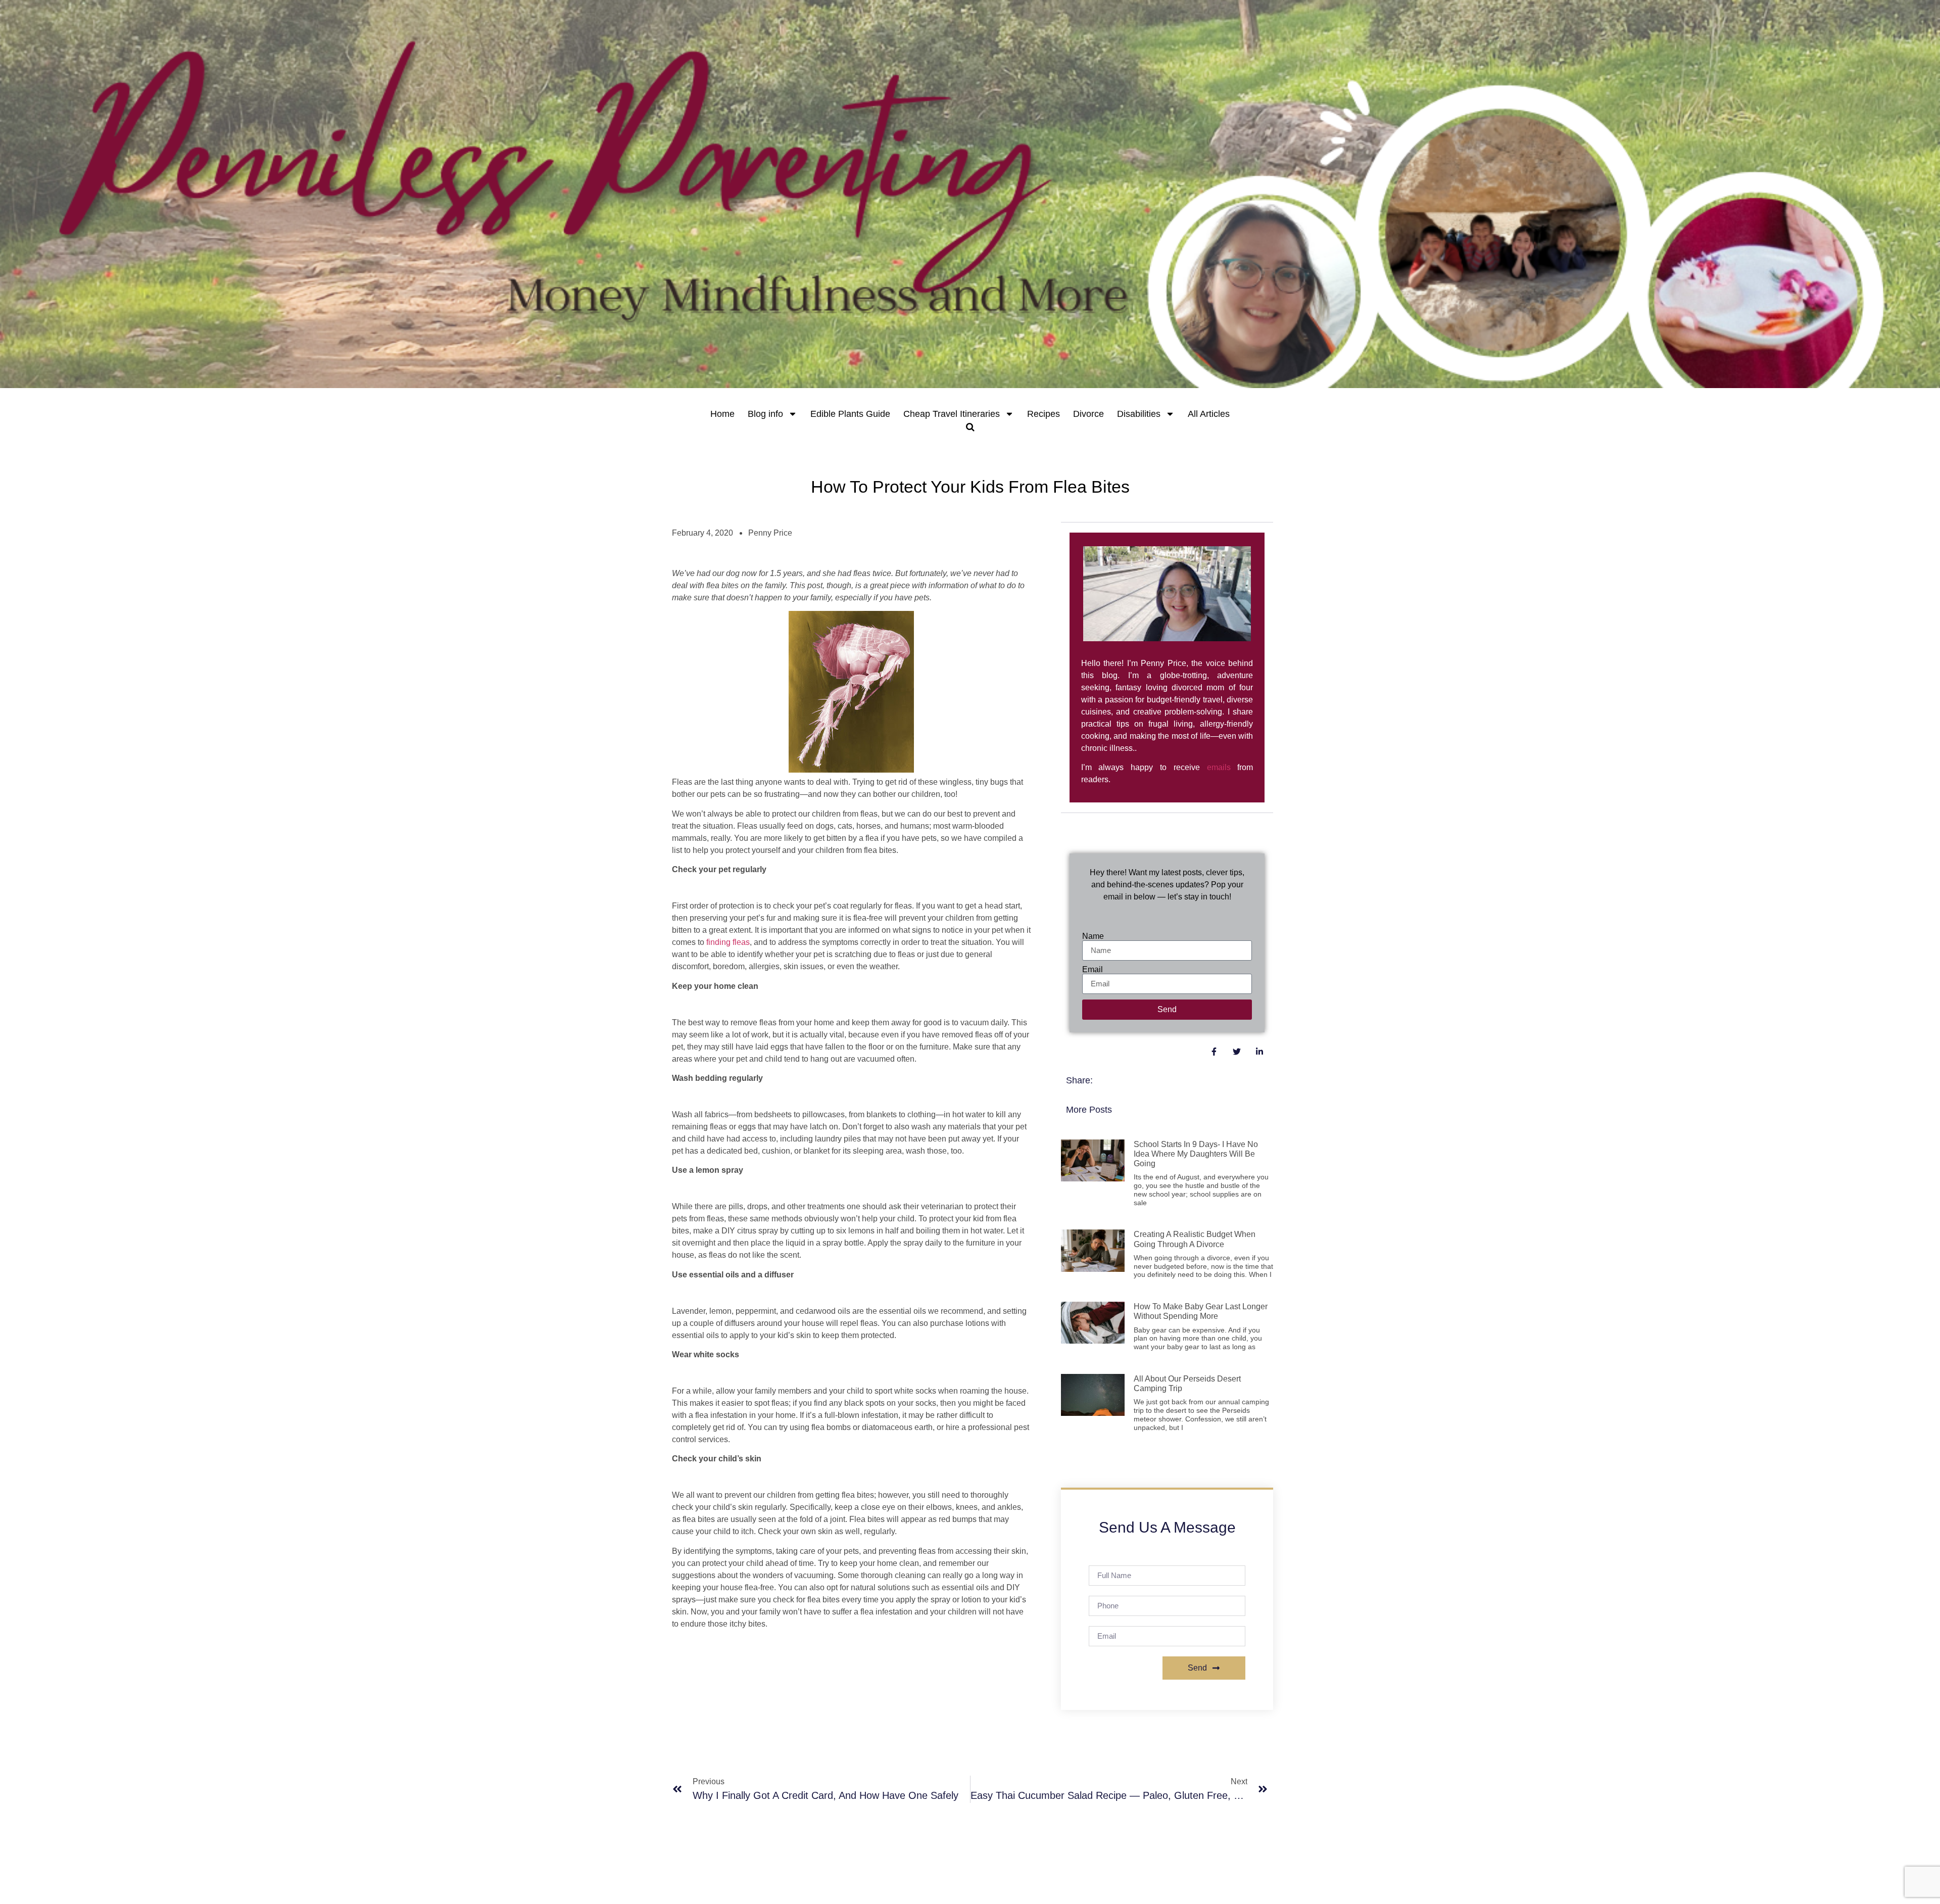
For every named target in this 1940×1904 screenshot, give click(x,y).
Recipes (1044, 414)
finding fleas (728, 942)
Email (1093, 970)
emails (1219, 767)
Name (1093, 936)
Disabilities (1139, 414)
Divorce (1088, 414)
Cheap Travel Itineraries (952, 414)
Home (722, 414)
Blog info (765, 414)
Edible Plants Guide (850, 414)
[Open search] (970, 427)
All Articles (1209, 414)
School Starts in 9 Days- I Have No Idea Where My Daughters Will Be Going (1196, 1154)
